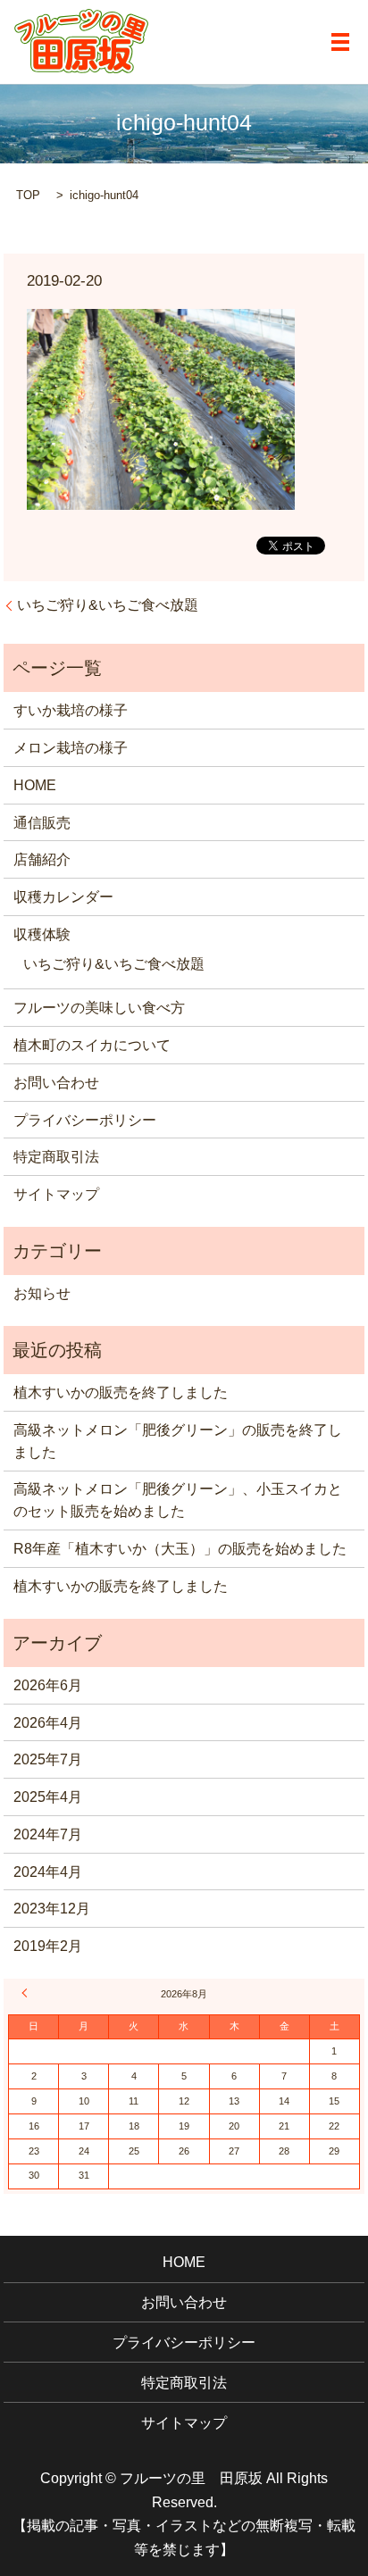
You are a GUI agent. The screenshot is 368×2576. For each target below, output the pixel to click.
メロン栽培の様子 (71, 748)
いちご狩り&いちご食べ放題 (108, 605)
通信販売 (42, 823)
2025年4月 (48, 1797)
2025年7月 (48, 1759)
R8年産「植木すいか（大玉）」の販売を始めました (180, 1549)
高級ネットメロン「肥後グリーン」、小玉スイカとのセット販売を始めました (178, 1500)
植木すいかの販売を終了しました (121, 1392)
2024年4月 (48, 1872)
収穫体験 (42, 934)
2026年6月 (48, 1685)
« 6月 (27, 1993)
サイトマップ (56, 1194)
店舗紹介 (42, 859)
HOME (35, 785)
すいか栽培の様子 (71, 710)
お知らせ (42, 1293)
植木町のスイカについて (92, 1045)
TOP (28, 195)
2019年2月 (48, 1946)
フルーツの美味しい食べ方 (99, 1008)
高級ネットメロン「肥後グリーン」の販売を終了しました (178, 1441)
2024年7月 (48, 1834)
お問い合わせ (56, 1083)
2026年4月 (48, 1723)
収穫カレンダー (63, 897)
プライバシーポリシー (85, 1120)
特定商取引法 (56, 1157)
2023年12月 (52, 1909)
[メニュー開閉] (340, 42)
